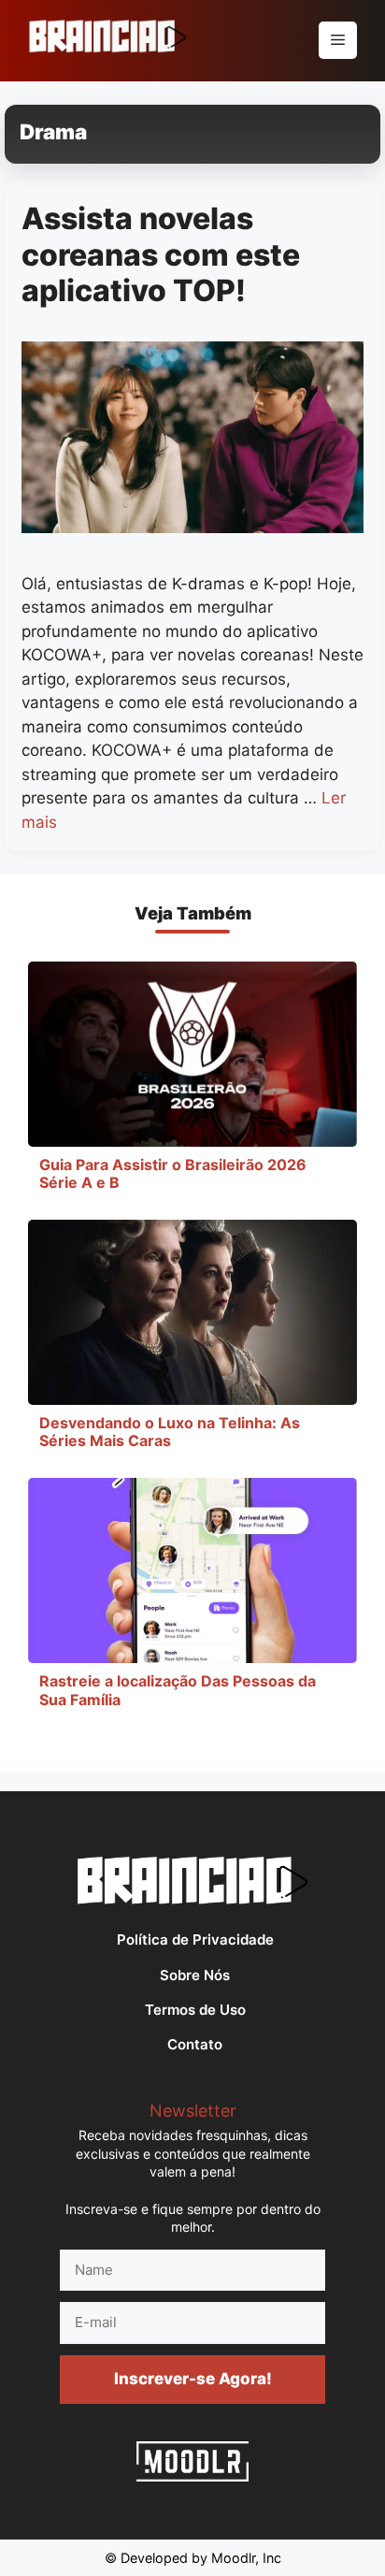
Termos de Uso (195, 2010)
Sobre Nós (195, 1975)
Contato (195, 2044)
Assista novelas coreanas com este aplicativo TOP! (161, 254)
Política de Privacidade (195, 1939)
